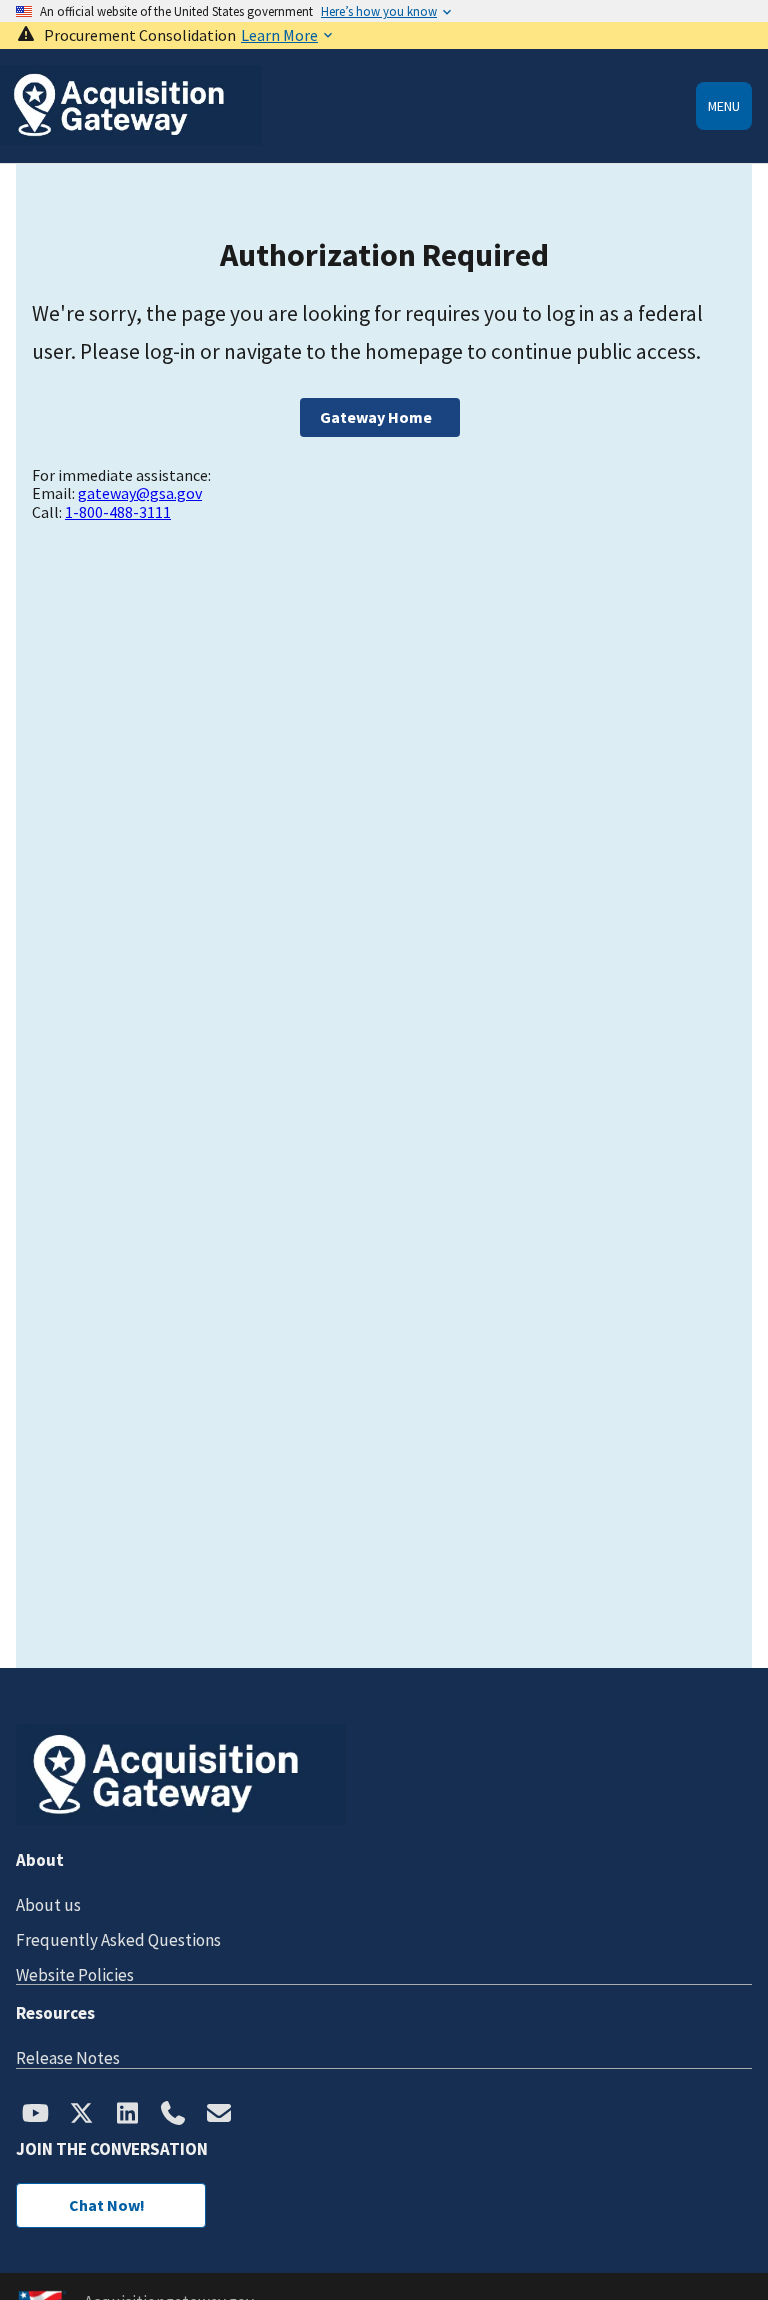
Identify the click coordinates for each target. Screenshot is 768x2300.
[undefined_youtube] (35, 2115)
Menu (724, 106)
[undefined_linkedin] (127, 2115)
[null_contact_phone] (173, 2115)
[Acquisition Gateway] (131, 139)
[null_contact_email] (219, 2115)
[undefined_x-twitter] (81, 2115)
